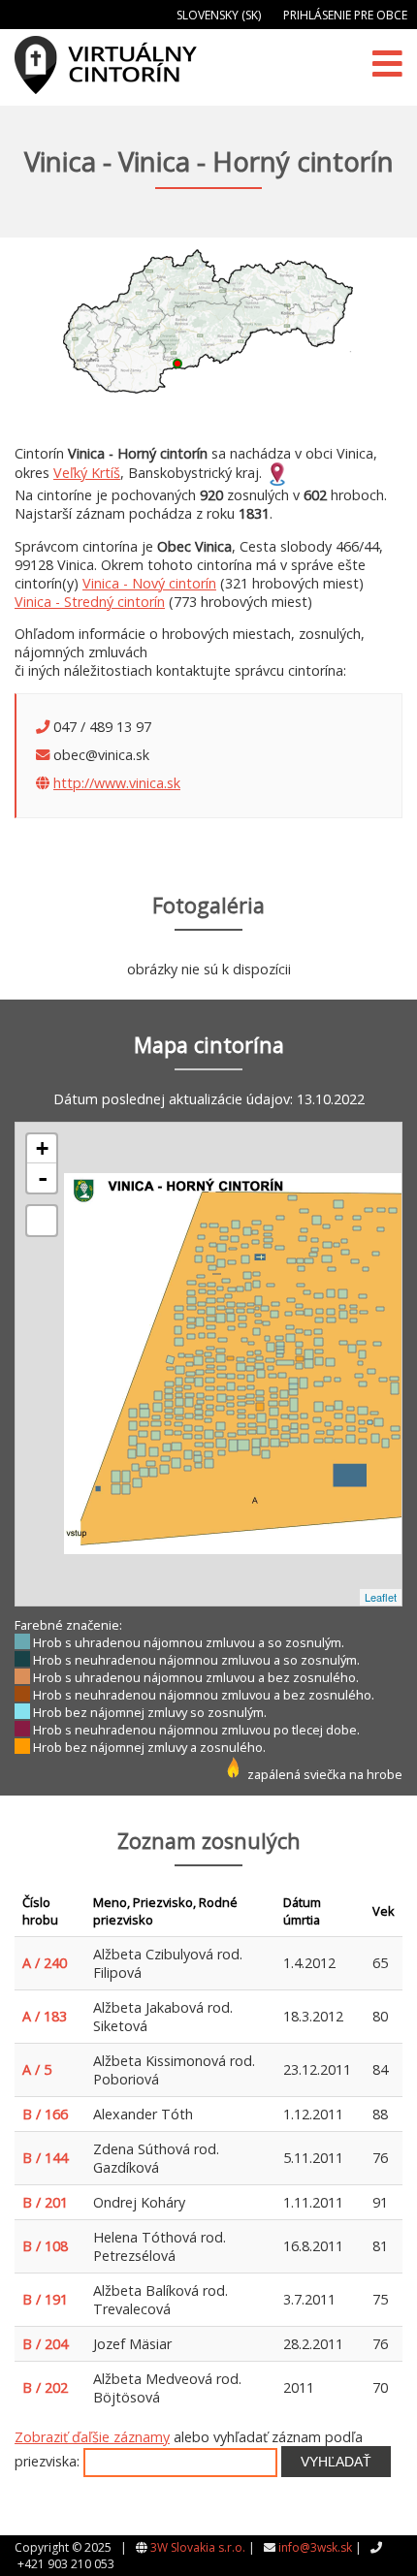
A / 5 (37, 2069)
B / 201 (45, 2202)
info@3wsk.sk (315, 2547)
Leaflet (381, 1597)
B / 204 (45, 2344)
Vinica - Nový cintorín (149, 583)
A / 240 (45, 1963)
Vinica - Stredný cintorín (90, 602)
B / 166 (45, 2114)
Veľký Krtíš (87, 473)
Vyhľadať (336, 2462)
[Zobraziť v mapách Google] (277, 473)
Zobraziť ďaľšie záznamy (92, 2437)
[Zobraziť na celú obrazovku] (42, 1221)
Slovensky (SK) (219, 15)
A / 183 (45, 2016)
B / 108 (45, 2246)
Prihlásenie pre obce (345, 15)
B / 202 (45, 2387)
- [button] (43, 1178)
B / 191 (45, 2299)
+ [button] (42, 1148)
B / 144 (45, 2158)
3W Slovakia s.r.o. (198, 2547)
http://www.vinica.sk (117, 783)
